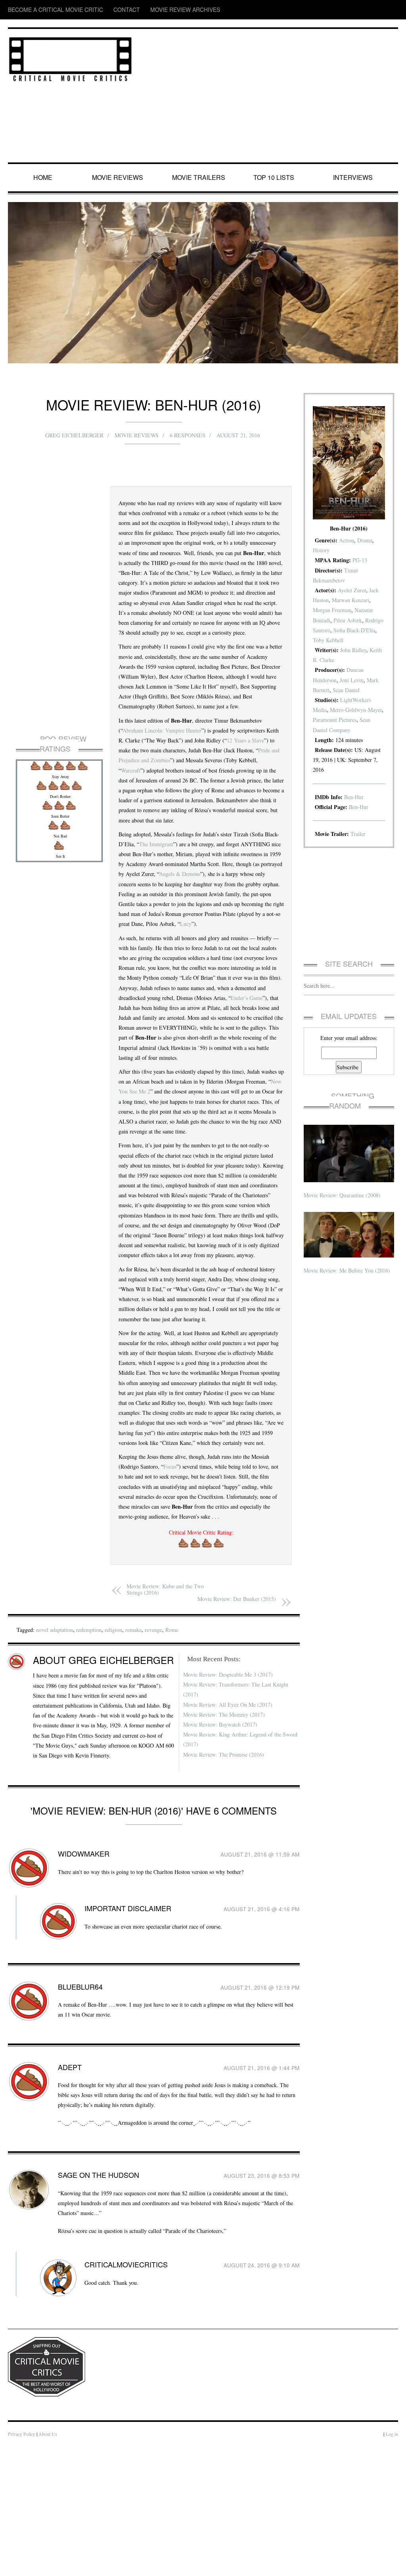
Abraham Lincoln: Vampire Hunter (165, 760)
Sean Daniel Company (340, 730)
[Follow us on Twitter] (361, 10)
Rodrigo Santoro (333, 630)
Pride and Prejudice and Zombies (182, 790)
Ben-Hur (356, 797)
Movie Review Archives (147, 10)
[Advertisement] (269, 96)
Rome (186, 1749)
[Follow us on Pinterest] (393, 10)
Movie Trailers (199, 177)
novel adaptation (59, 1749)
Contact (101, 10)
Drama (368, 540)
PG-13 (361, 560)
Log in (392, 2564)
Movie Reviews (119, 177)
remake (145, 1749)
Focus (174, 1576)
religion (124, 1749)
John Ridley (356, 650)
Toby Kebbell (363, 640)
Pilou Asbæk (349, 620)
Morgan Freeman (334, 610)
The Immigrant (174, 884)
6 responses (188, 435)
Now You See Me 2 (168, 1152)
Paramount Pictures (355, 720)
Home (44, 177)
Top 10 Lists (275, 177)
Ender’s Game (175, 1058)
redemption (97, 1749)
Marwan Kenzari (354, 600)
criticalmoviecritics (116, 2394)
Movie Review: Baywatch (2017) (221, 1844)
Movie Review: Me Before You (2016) (348, 1260)
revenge (167, 1749)
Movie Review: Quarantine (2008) (344, 1185)
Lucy (175, 974)
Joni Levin (355, 680)
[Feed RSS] (331, 10)
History (322, 550)
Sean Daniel (349, 690)
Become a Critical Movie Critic (44, 10)
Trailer (363, 834)
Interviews (354, 177)
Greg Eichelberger (74, 435)
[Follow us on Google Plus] (378, 10)
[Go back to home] (70, 58)
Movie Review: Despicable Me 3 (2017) (230, 1794)
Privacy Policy (22, 2564)
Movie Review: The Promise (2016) (225, 1874)
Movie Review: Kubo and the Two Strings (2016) (167, 1709)
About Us (49, 2564)
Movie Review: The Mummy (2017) (225, 1834)
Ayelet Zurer (355, 590)
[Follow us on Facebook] (346, 10)
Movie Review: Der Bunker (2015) (236, 1718)
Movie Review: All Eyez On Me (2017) (229, 1824)
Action (350, 540)
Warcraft (169, 800)
